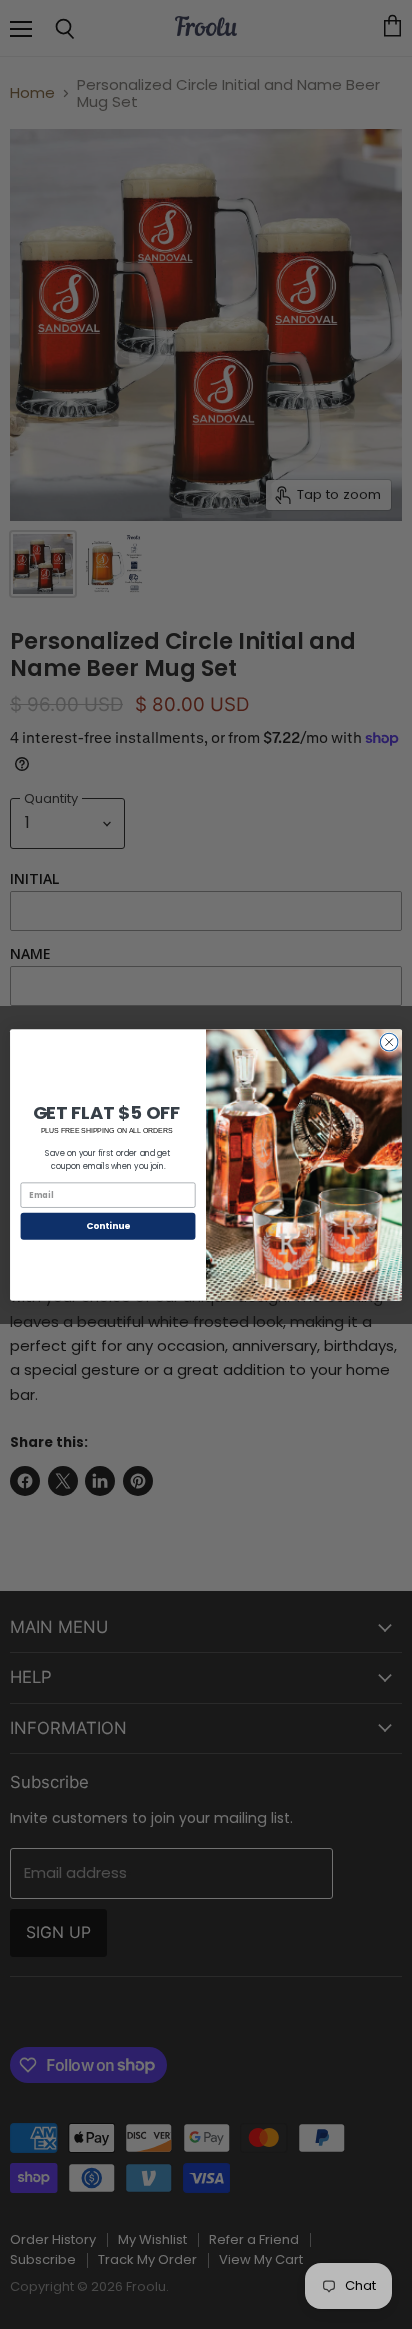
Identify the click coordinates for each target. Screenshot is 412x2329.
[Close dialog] (389, 1042)
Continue (108, 1225)
